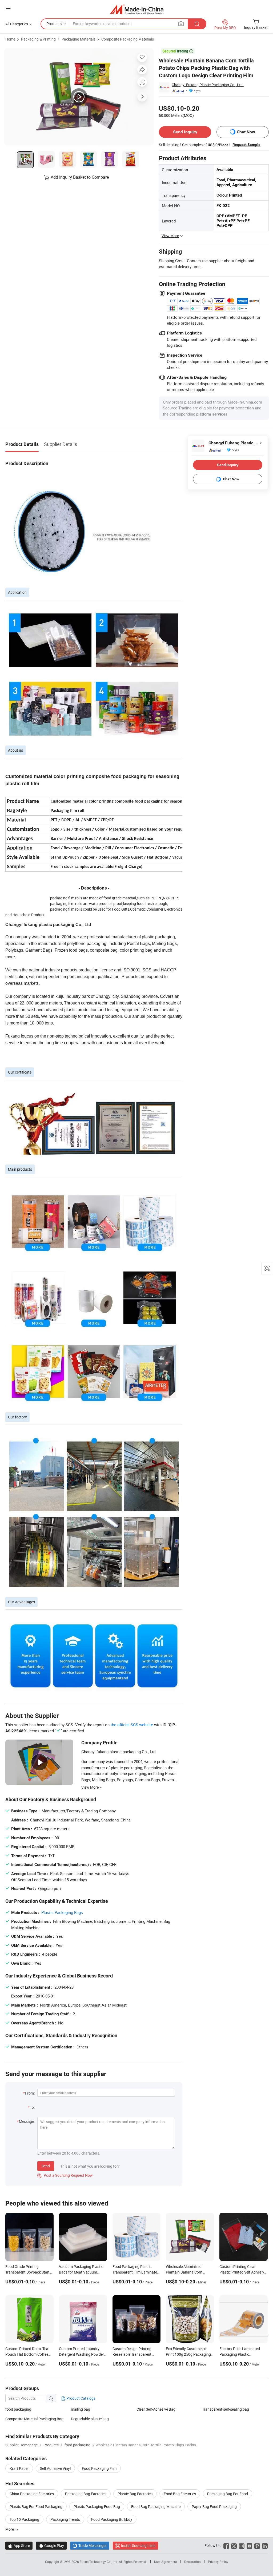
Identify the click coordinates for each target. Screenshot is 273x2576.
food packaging (18, 2409)
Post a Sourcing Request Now (65, 2175)
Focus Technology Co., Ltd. (99, 2562)
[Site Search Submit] (197, 24)
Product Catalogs (81, 2398)
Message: (27, 2121)
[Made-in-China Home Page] (137, 9)
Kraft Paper (19, 2468)
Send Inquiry (185, 132)
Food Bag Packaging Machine (156, 2507)
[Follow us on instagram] (242, 2545)
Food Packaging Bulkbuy (112, 2519)
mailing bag (81, 2409)
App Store (19, 2545)
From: (30, 2093)
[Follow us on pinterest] (257, 2545)
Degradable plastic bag (90, 2419)
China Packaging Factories (32, 2494)
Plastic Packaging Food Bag (97, 2507)
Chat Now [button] (246, 132)
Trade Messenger (90, 2545)
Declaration (192, 2562)
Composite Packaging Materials (128, 39)
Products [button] (54, 24)
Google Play (51, 2545)
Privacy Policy (218, 2562)
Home (10, 39)
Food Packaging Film (99, 2468)
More (10, 2529)
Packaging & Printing (38, 39)
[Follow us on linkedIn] (265, 2545)
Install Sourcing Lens (138, 2545)
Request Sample (246, 145)
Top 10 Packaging (24, 2519)
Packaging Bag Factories (86, 2494)
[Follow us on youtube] (249, 2545)
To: (32, 2107)
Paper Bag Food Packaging (214, 2507)
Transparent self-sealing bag (226, 2409)
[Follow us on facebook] (226, 2545)
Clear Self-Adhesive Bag (156, 2409)
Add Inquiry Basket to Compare (80, 177)
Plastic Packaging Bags (62, 1912)
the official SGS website (132, 1725)
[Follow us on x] (234, 2545)
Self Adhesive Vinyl (55, 2468)
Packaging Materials (79, 39)
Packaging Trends (65, 2519)
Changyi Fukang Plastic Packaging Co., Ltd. (208, 85)
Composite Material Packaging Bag (34, 2419)
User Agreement (166, 2562)
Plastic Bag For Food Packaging (36, 2507)
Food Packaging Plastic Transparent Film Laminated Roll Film (136, 2272)
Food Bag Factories (180, 2494)
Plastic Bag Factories (135, 2494)
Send (46, 2166)
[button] (8, 8)
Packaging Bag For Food (228, 2494)
